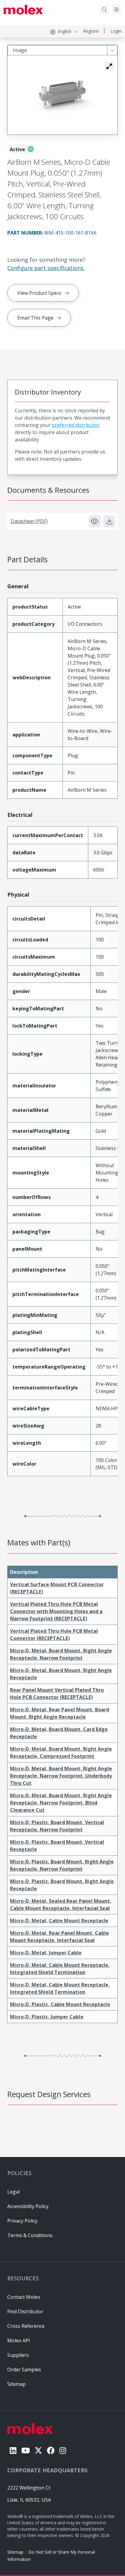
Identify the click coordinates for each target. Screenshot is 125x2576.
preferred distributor (76, 425)
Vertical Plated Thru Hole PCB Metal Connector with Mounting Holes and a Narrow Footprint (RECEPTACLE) (56, 1611)
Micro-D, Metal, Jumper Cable (46, 1953)
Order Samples (24, 2370)
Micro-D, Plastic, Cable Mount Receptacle (60, 2004)
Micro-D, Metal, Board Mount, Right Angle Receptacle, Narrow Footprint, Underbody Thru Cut (61, 1776)
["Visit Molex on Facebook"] (51, 2450)
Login (116, 31)
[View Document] (95, 521)
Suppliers (18, 2355)
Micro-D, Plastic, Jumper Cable (47, 2017)
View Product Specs (39, 293)
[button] (109, 66)
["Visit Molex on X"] (38, 2450)
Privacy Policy (22, 2221)
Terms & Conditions (30, 2235)
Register (91, 31)
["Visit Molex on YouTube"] (25, 2450)
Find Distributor (25, 2311)
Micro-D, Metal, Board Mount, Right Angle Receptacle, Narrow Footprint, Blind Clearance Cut (61, 1803)
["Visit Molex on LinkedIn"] (13, 2450)
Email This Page (35, 318)
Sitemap (15, 2552)
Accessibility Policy (28, 2206)
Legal (14, 2192)
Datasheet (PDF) (29, 521)
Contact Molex (24, 2297)
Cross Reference (26, 2326)
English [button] (64, 31)
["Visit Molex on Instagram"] (63, 2450)
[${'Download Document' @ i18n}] (109, 521)
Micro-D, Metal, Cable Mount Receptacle (59, 1921)
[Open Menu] (117, 10)
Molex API (19, 2340)
